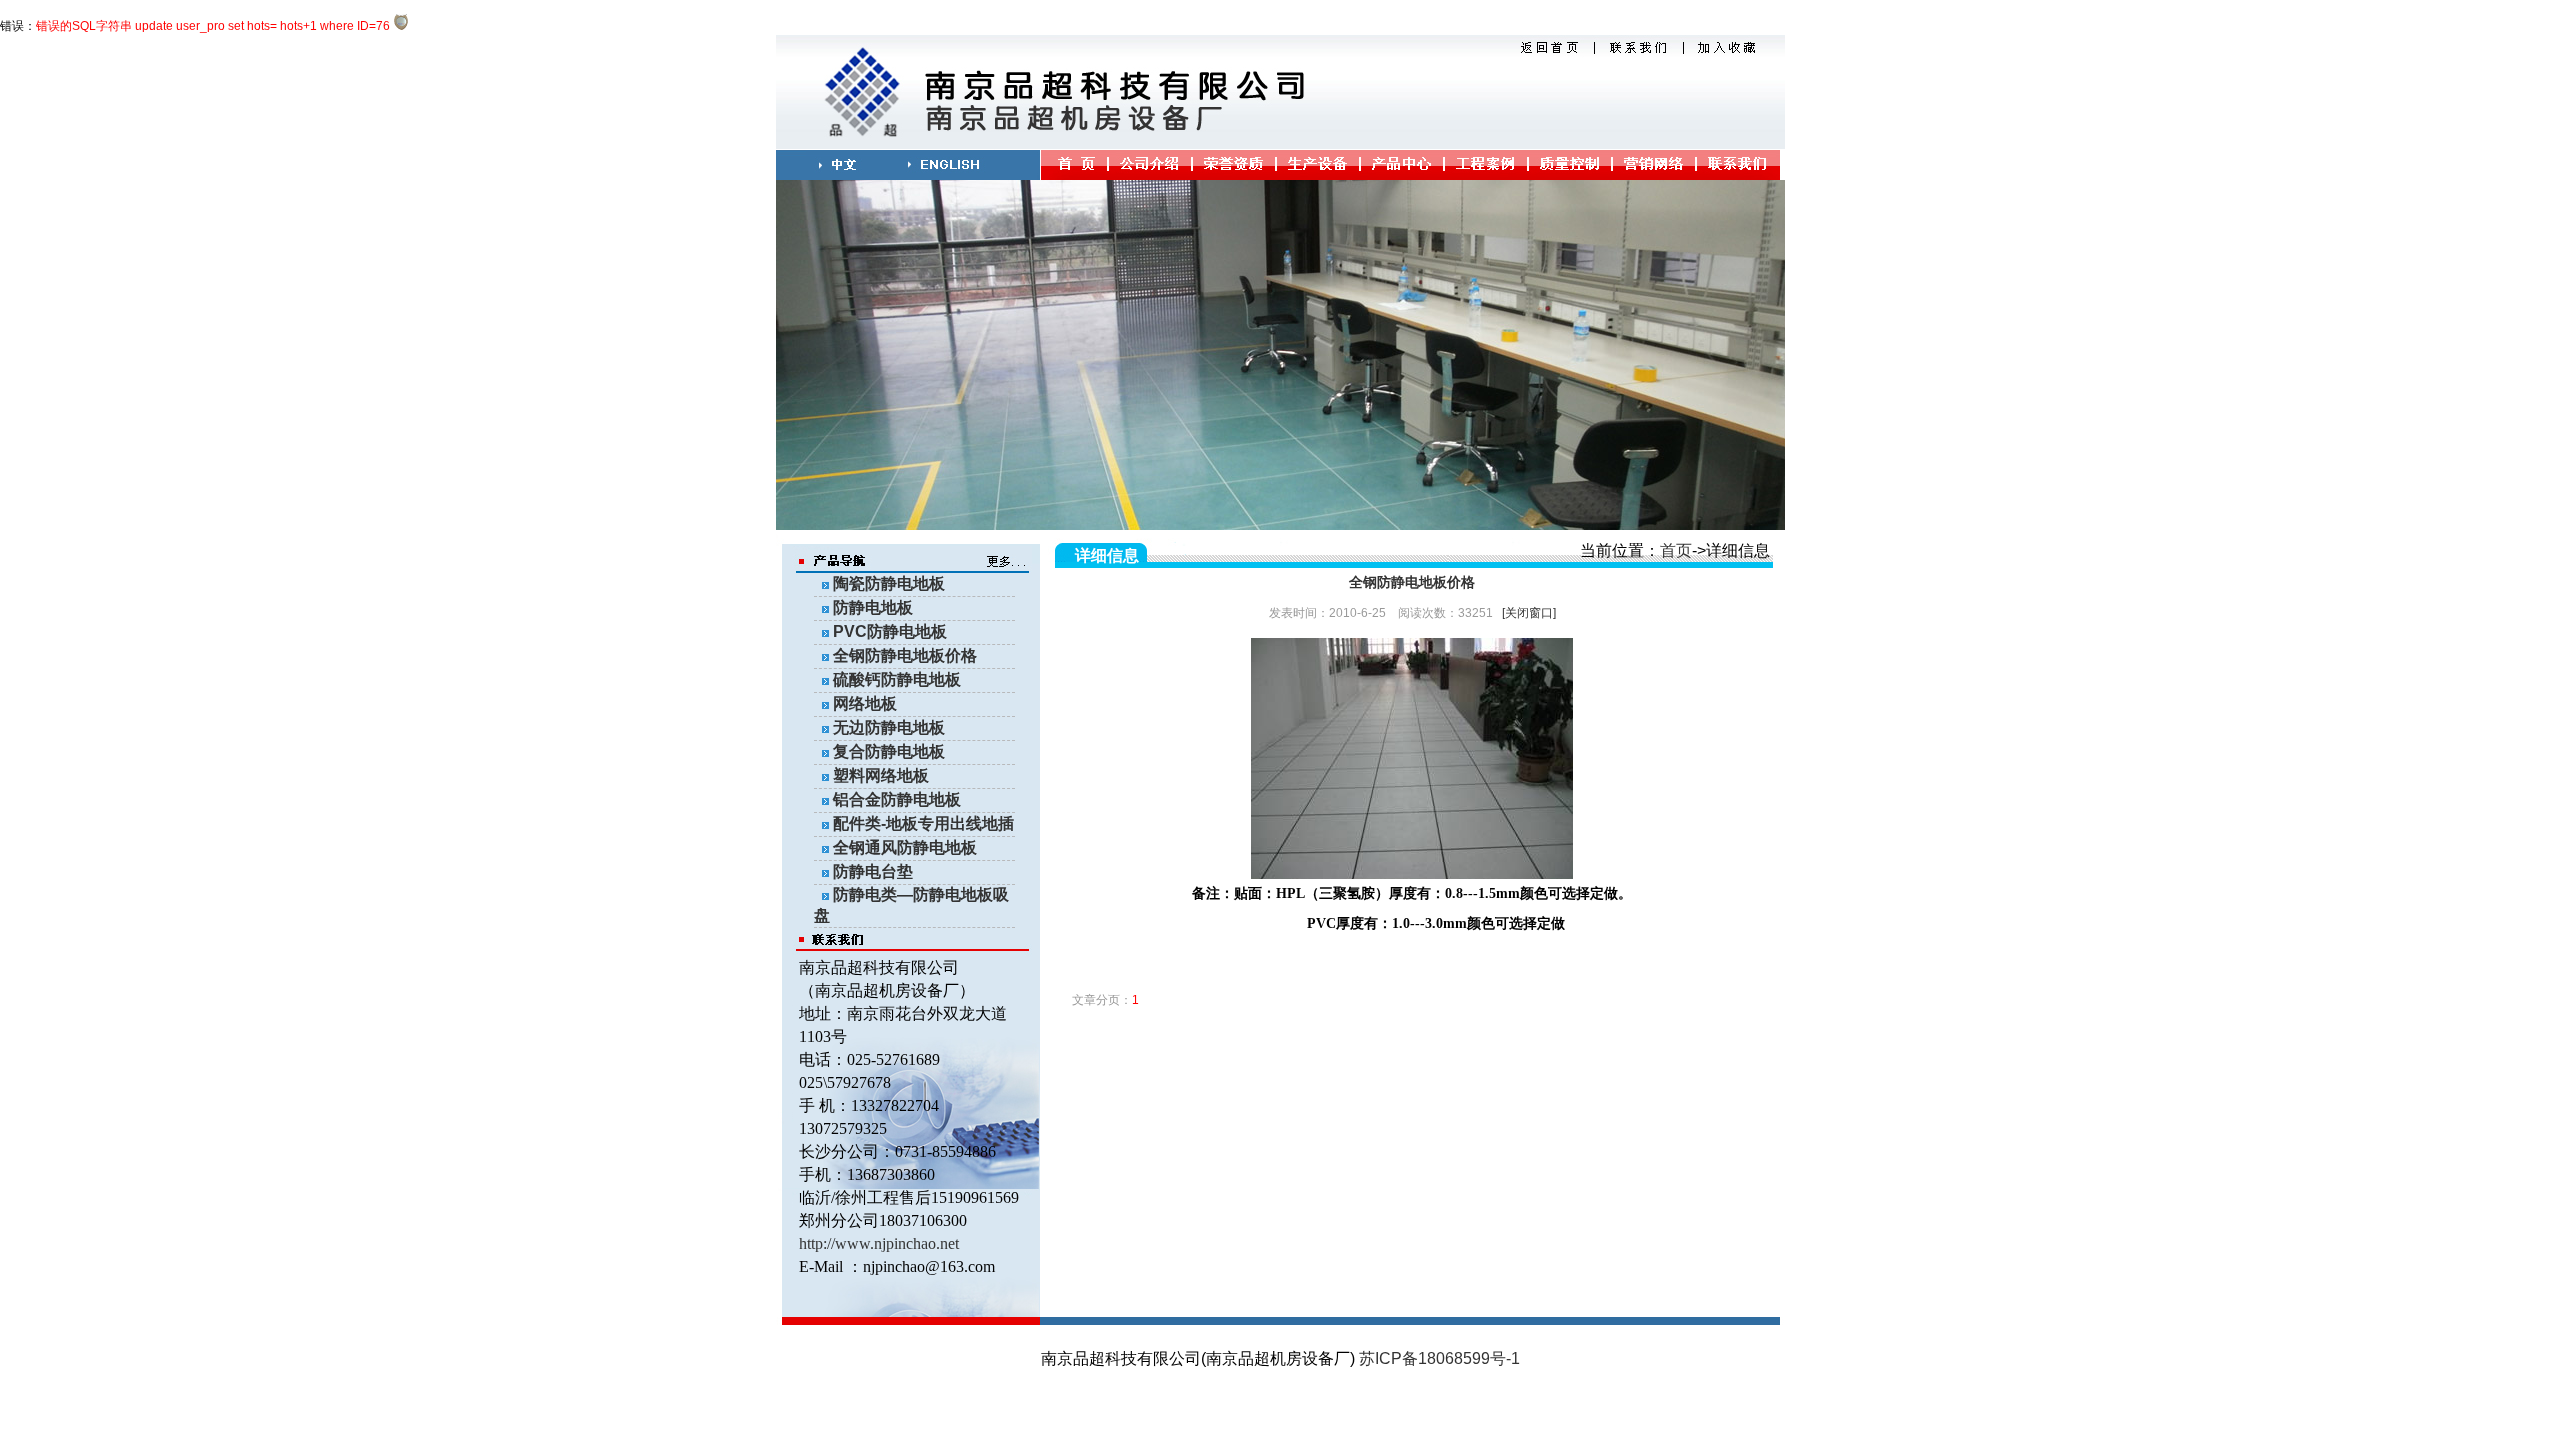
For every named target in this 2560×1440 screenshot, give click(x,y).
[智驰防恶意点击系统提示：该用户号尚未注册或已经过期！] (401, 26)
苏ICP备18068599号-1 (1439, 1358)
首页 (1676, 550)
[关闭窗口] (1529, 613)
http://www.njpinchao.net (879, 1243)
